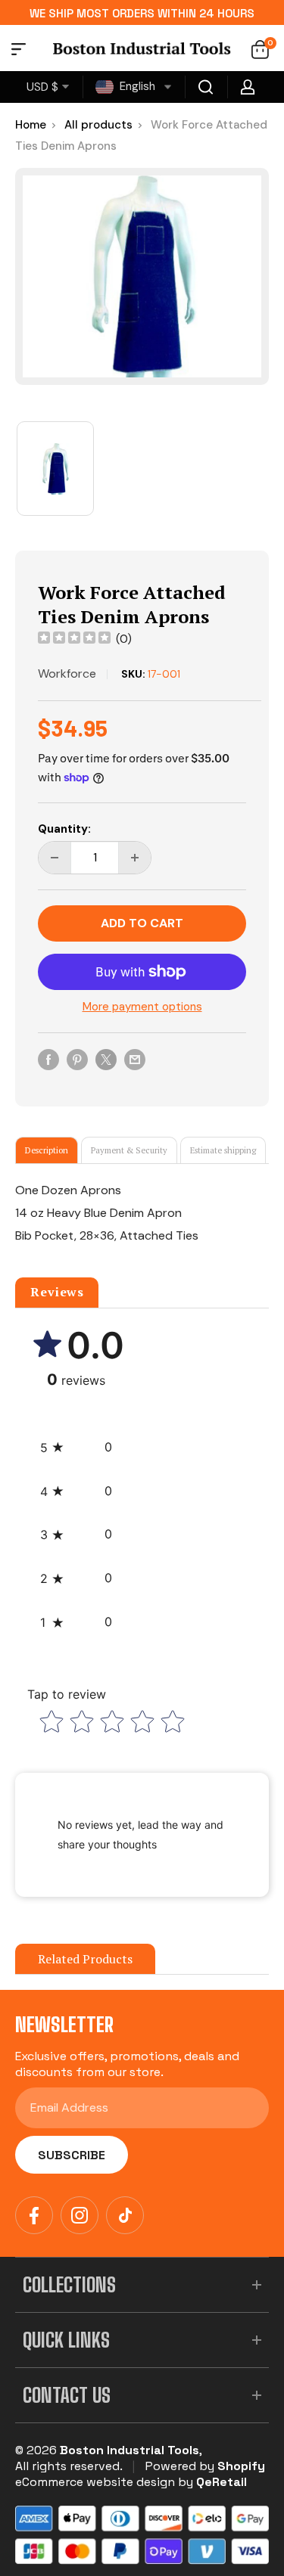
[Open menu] (19, 51)
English (136, 86)
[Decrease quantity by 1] (55, 858)
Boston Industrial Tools (130, 2450)
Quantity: (64, 829)
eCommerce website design (95, 2482)
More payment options (142, 1007)
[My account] (248, 87)
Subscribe (72, 2155)
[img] (74, 639)
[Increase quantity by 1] (135, 858)
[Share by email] (135, 1059)
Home (31, 125)
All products (98, 125)
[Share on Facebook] (48, 1059)
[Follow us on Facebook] (34, 2215)
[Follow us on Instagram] (80, 2215)
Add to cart (142, 923)
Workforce (67, 673)
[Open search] (206, 87)
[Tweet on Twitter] (106, 1059)
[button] (76, 1448)
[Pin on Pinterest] (77, 1059)
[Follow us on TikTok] (125, 2215)
